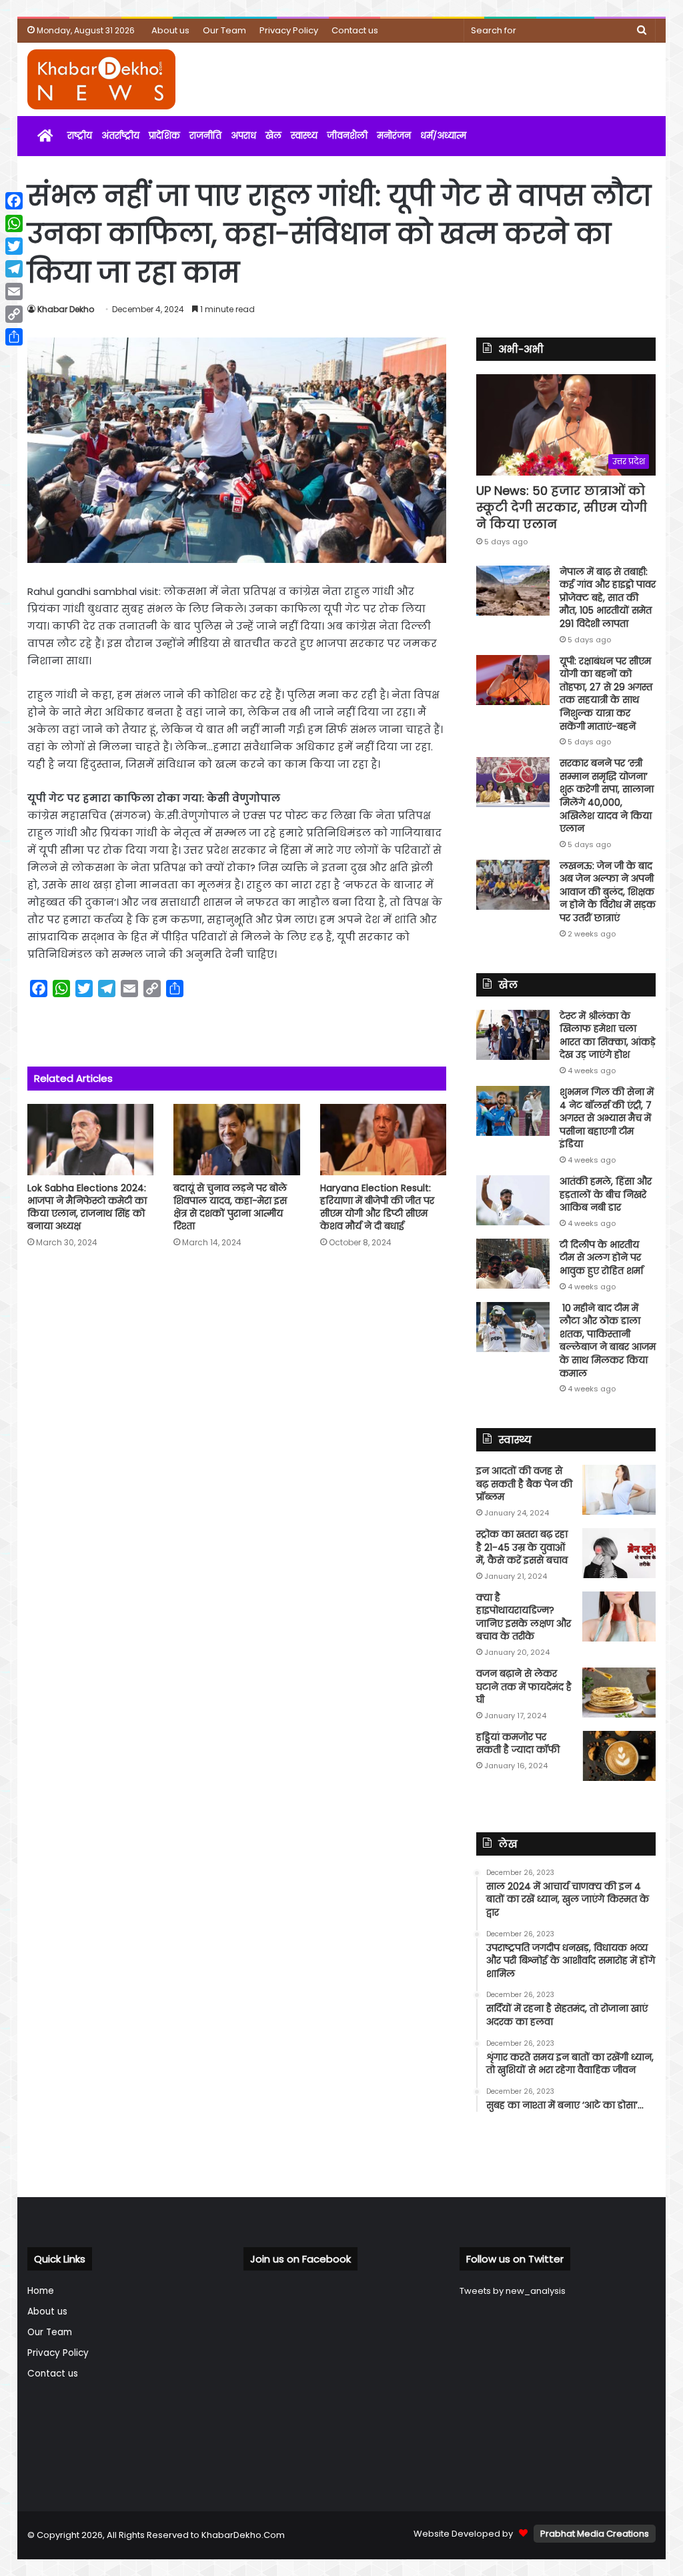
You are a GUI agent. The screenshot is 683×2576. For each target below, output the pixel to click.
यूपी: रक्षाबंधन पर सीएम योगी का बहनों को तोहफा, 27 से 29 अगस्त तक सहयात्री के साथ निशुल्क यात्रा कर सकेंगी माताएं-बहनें (606, 694)
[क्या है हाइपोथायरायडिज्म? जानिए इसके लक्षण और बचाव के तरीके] (619, 1617)
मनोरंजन (394, 136)
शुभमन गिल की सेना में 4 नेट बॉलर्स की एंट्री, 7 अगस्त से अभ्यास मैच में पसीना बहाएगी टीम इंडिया (607, 1118)
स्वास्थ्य (304, 136)
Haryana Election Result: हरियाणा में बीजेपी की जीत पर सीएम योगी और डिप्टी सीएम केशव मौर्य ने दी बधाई (377, 1207)
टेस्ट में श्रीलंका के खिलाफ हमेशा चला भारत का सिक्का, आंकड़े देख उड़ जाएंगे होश (608, 1036)
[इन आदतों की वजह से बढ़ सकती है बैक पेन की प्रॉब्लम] (619, 1490)
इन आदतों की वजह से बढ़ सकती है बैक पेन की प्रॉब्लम (524, 1484)
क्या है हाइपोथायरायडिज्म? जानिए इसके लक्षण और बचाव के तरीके (524, 1617)
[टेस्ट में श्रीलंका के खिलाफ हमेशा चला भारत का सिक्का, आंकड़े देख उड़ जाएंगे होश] (513, 1035)
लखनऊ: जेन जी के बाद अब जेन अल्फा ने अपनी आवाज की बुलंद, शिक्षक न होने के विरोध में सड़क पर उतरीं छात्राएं (608, 892)
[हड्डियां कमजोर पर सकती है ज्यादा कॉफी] (619, 1756)
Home (41, 2291)
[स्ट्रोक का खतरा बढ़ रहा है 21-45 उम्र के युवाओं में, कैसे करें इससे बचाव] (619, 1553)
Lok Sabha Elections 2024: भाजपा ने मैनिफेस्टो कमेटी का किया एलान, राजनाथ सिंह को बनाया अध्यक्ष (87, 1207)
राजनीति (205, 136)
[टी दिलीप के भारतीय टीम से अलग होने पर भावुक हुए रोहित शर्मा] (513, 1264)
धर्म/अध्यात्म (443, 136)
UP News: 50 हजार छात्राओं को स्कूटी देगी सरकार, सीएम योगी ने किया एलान (562, 507)
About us (170, 30)
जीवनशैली (347, 136)
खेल (273, 136)
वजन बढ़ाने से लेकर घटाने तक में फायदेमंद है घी (524, 1687)
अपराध (243, 136)
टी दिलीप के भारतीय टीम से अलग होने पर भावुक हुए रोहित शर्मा (601, 1258)
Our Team (224, 30)
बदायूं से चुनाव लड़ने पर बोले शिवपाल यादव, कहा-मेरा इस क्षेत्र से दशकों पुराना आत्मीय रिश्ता (230, 1207)
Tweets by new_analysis (513, 2291)
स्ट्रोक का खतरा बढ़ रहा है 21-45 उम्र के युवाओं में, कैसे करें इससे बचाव (522, 1547)
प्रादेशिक (164, 136)
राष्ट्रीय (80, 136)
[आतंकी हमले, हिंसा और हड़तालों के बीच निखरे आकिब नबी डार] (513, 1200)
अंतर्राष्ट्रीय (120, 136)
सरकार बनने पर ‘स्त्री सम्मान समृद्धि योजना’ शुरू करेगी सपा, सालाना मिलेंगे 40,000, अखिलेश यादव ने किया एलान (607, 796)
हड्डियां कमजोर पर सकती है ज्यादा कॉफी (518, 1744)
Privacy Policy (289, 30)
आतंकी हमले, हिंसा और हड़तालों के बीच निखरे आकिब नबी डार (606, 1194)
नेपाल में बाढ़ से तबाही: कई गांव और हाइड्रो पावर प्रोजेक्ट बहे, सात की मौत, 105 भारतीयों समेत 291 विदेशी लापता (608, 598)
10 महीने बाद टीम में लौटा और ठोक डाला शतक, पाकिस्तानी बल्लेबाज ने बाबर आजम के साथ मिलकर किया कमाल (608, 1341)
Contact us (355, 30)
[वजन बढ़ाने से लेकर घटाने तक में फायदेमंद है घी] (619, 1693)
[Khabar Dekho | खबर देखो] (101, 79)
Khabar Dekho (66, 309)
